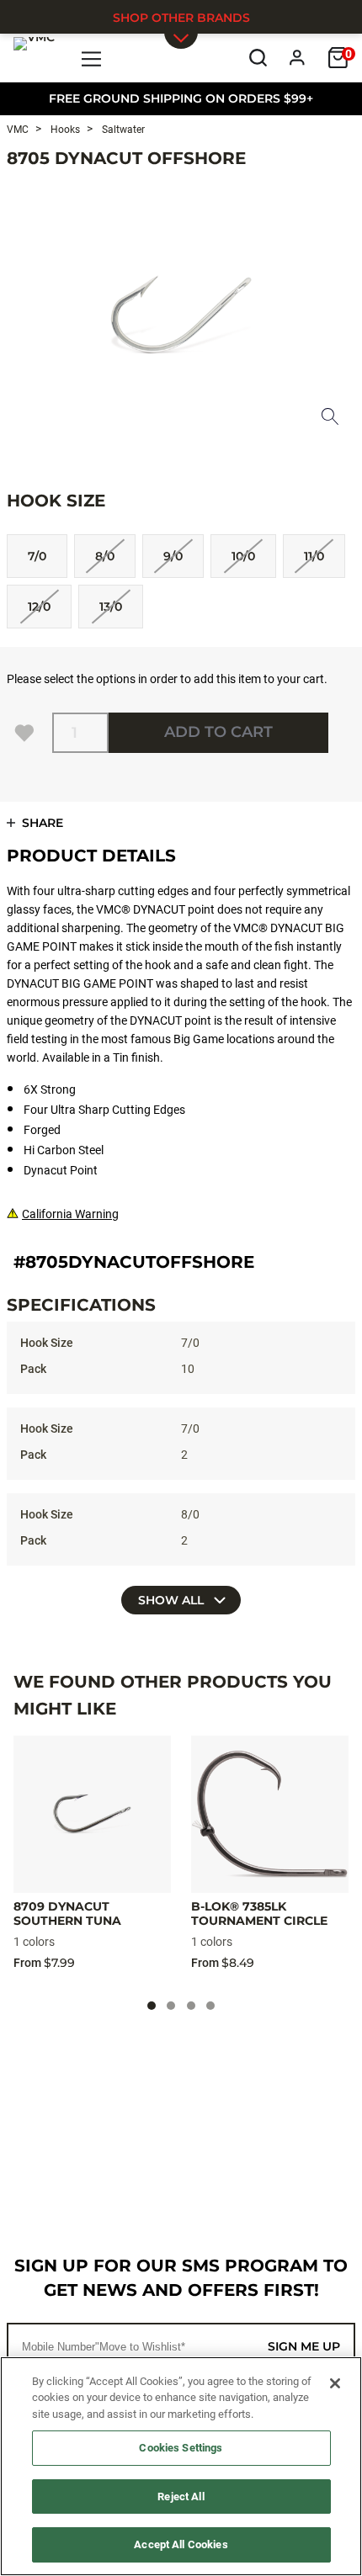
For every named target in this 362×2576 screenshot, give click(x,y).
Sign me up (304, 2346)
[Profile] (298, 58)
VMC (18, 130)
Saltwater (122, 130)
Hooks (64, 130)
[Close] (335, 2383)
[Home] (34, 57)
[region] (181, 2466)
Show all (173, 1600)
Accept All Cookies (181, 2544)
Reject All (181, 2496)
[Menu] (92, 58)
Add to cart (218, 732)
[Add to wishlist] (24, 733)
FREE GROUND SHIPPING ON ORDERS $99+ (181, 98)
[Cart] (338, 58)
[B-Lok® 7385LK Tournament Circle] (270, 1814)
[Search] (258, 58)
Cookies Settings (181, 2448)
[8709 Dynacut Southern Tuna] (92, 1814)
